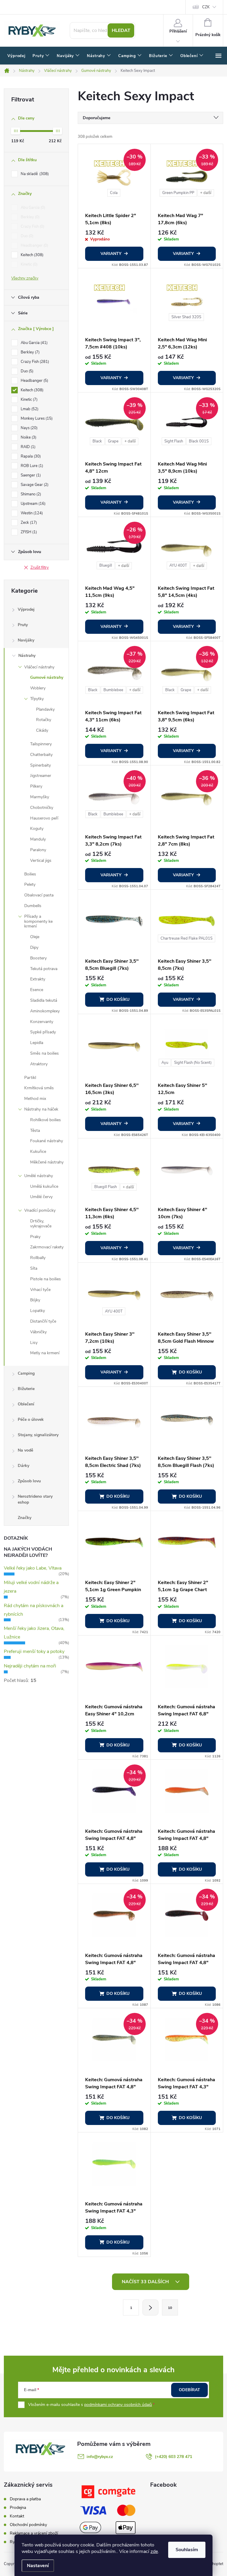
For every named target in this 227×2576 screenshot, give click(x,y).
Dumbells (33, 906)
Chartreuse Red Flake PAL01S (187, 938)
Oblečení (26, 1404)
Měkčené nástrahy (47, 1162)
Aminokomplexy (45, 1011)
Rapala (30, 456)
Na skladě (34, 174)
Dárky (23, 1466)
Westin (31, 513)
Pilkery (36, 786)
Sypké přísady (43, 1032)
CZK (206, 7)
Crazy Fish (32, 227)
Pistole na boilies (46, 1279)
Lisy (34, 1343)
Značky (25, 1518)
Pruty (23, 625)
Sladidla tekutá (44, 1000)
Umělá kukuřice (44, 1186)
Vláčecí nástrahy (39, 667)
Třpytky (37, 699)
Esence (37, 990)
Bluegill (106, 565)
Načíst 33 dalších (146, 2282)
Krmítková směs (39, 1088)
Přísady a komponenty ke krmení (38, 921)
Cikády (42, 730)
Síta (34, 1268)
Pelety (30, 884)
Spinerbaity (40, 765)
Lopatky (38, 1311)
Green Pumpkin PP (178, 193)
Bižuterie (26, 1389)
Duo (26, 236)
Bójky (35, 1300)
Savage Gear (34, 485)
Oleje (35, 937)
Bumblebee (113, 690)
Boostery (38, 958)
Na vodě (25, 1450)
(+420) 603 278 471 (174, 2457)
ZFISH (28, 532)
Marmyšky (40, 797)
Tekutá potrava (44, 969)
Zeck (28, 523)
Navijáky (26, 640)
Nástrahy (27, 656)
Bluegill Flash (106, 1187)
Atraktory (39, 1064)
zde (154, 2551)
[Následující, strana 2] (150, 2307)
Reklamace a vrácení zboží (34, 2533)
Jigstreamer (41, 776)
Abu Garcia (32, 208)
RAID (27, 447)
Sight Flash (174, 441)
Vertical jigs (41, 860)
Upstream (33, 504)
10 (170, 2308)
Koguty (37, 829)
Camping (26, 1373)
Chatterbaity (41, 755)
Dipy (34, 947)
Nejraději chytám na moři (30, 1666)
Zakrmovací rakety (47, 1247)
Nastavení (38, 2566)
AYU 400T (178, 565)
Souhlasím (187, 2550)
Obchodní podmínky (28, 2525)
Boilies (30, 874)
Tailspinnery (41, 744)
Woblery (38, 688)
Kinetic (29, 264)
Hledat (121, 30)
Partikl (30, 1078)
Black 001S (199, 441)
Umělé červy (41, 1197)
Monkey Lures (36, 418)
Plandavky (45, 709)
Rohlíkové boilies (46, 1120)
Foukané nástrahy (47, 1141)
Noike (28, 437)
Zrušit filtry (40, 568)
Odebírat (189, 2390)
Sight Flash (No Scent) (193, 1063)
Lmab (29, 409)
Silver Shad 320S (186, 317)
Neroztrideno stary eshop (35, 1499)
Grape (113, 441)
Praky (35, 1237)
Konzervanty (42, 1022)
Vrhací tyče (40, 1290)
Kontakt (17, 2516)
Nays (29, 428)
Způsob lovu (29, 1481)
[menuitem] (16, 56)
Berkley (30, 217)
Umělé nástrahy (39, 1176)
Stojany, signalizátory (38, 1435)
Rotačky (44, 720)
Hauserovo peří (44, 818)
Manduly (38, 839)
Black (97, 441)
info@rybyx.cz (100, 2457)
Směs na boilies (44, 1053)
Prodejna (18, 2508)
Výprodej (26, 609)
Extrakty (38, 979)
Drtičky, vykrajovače (41, 1224)
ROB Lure (31, 466)
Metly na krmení (45, 1353)
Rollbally (38, 1258)
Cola (114, 193)
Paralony (38, 850)
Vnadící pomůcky (40, 1210)
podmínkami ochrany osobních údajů (118, 2405)
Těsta (35, 1131)
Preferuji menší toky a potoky (34, 1651)
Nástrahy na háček (41, 1109)
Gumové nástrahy (47, 677)
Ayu (165, 1063)
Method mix (35, 1099)
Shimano (30, 494)
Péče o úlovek (31, 1419)
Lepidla (37, 1043)
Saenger (30, 475)
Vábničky (38, 1332)
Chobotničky (42, 808)
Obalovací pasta (39, 895)
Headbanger (34, 245)
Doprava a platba (25, 2499)
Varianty (111, 254)
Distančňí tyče (43, 1321)
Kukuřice (38, 1152)
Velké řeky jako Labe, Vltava (33, 1568)
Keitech (31, 255)
